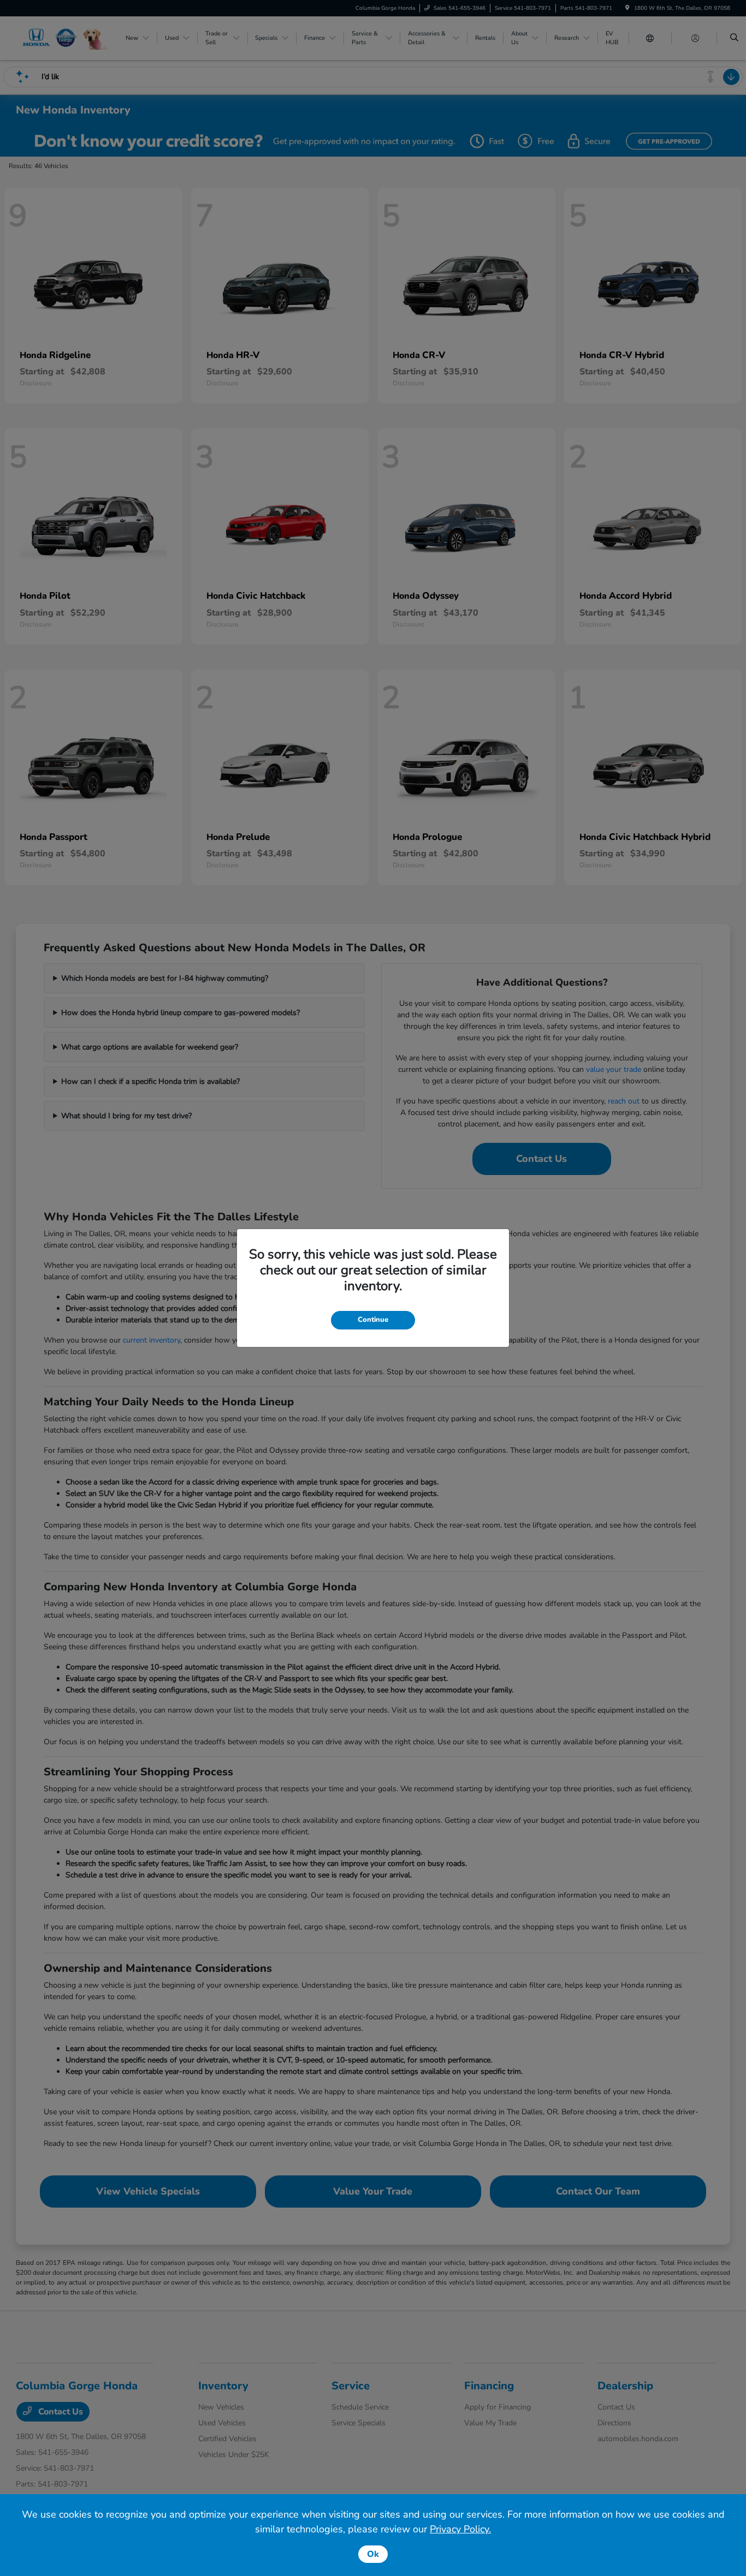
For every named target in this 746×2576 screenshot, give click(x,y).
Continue (373, 1320)
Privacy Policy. (460, 2529)
